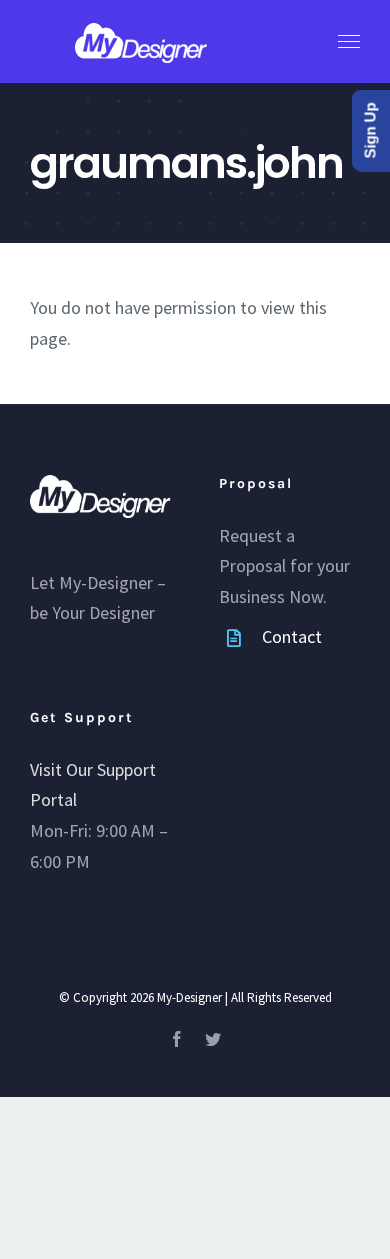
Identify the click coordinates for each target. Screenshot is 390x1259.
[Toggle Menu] (349, 42)
